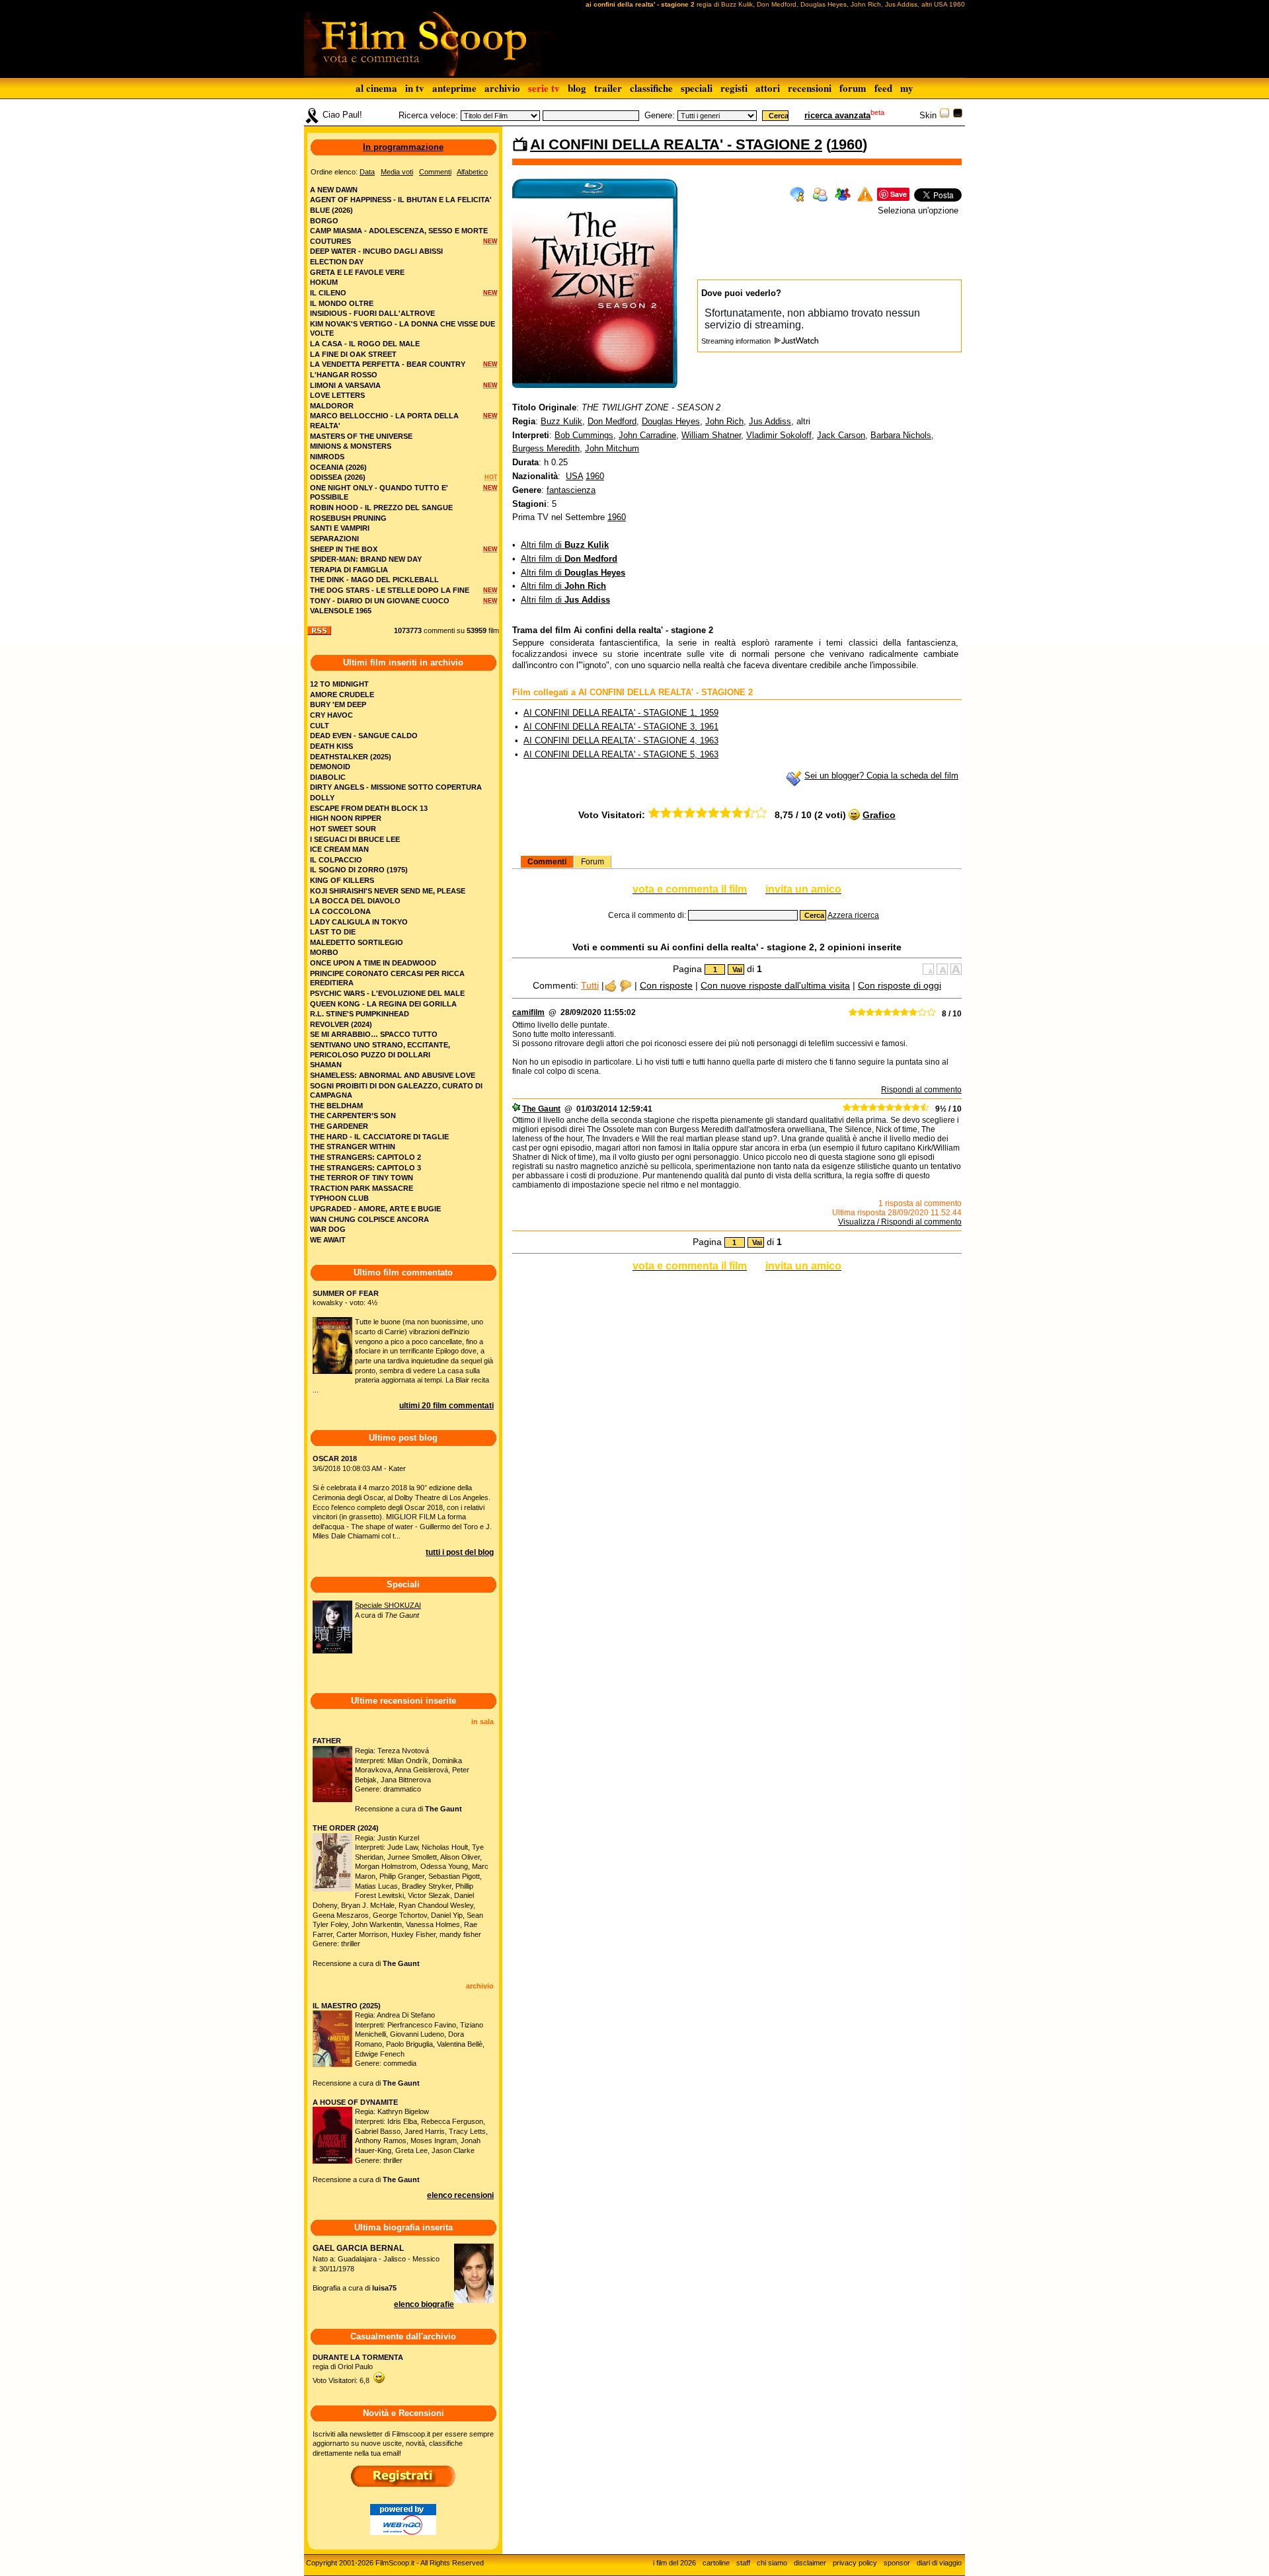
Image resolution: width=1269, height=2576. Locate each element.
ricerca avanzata (837, 115)
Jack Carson (841, 435)
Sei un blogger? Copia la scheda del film (881, 776)
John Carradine (647, 435)
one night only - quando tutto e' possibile (379, 493)
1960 (847, 144)
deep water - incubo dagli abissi (376, 251)
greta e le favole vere (357, 272)
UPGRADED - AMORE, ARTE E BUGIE (375, 1209)
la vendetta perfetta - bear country (388, 364)
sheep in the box (344, 549)
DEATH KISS (331, 746)
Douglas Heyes (671, 421)
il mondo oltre (342, 303)
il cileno (328, 293)
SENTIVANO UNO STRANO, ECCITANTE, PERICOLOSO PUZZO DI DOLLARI (380, 1050)
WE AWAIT (328, 1240)
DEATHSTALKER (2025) (351, 757)
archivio (502, 88)
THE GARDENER (339, 1126)
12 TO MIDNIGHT (339, 684)
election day (337, 262)
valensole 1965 (341, 611)
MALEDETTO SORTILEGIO (357, 942)
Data (367, 172)
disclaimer (810, 2563)
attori (768, 88)
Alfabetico (472, 172)
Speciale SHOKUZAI (388, 1605)
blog (577, 88)
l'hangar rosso (344, 375)
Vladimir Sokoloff (779, 435)
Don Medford (612, 421)
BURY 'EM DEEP (338, 704)
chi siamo (772, 2563)
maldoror (332, 406)
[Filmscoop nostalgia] (958, 115)
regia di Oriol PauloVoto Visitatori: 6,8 (358, 2369)
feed (883, 88)
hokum (324, 282)
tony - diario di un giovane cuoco (380, 601)
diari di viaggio (939, 2563)
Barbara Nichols (901, 435)
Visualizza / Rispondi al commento (900, 1222)
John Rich (724, 421)
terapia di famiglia (349, 570)
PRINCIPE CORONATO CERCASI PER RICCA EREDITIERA (387, 978)
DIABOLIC (328, 777)
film (494, 630)
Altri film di (565, 545)
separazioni (334, 539)
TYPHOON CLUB (339, 1198)
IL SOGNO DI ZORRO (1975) (359, 870)
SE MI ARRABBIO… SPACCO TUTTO (374, 1034)
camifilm (528, 1012)
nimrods (327, 457)
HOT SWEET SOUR (343, 829)
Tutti (590, 985)
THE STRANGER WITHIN (353, 1147)
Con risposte (666, 985)
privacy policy (855, 2563)
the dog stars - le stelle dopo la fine (390, 590)
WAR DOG (328, 1229)
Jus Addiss (770, 421)
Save (899, 194)
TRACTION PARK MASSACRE (362, 1188)
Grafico (879, 815)
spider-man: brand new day (366, 559)
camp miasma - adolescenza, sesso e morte (399, 231)
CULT (320, 726)
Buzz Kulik (561, 421)
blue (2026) (331, 210)
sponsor (897, 2563)
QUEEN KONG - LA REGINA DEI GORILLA (383, 1004)
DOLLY (322, 798)
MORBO (324, 952)
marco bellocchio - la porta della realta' (384, 421)
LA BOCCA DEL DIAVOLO (355, 901)
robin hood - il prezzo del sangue (381, 508)
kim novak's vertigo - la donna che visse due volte (403, 329)
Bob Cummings (584, 435)
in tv (415, 88)
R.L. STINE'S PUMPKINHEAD (360, 1014)
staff (743, 2563)
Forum (593, 862)
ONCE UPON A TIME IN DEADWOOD (373, 963)
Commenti (547, 862)
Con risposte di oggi (900, 985)
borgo (324, 221)
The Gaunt (541, 1109)
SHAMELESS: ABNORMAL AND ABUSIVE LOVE (393, 1075)
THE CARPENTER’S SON (353, 1116)
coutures (330, 241)
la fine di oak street (353, 354)
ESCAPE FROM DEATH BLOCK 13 (369, 808)
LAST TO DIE (333, 932)
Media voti (397, 172)
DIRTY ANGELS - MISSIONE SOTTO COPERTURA (396, 787)
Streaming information (737, 341)
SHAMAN (326, 1065)
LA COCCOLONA (340, 911)
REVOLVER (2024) (341, 1024)
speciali (697, 88)
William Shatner (711, 435)
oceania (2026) (338, 467)
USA (574, 476)
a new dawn (334, 190)
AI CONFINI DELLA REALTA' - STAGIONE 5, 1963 (621, 754)
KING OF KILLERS (342, 880)
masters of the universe (361, 436)
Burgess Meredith (546, 448)
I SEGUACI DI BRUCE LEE (355, 839)
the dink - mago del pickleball (374, 580)
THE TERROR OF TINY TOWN (362, 1178)
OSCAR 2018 (335, 1458)
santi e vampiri (340, 528)
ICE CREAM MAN (339, 849)
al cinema (376, 88)
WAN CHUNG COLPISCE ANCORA (369, 1219)
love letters (337, 395)
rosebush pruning (348, 518)
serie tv (544, 88)
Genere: (660, 115)
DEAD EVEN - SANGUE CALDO (364, 736)
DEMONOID (330, 767)
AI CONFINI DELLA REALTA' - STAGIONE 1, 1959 (621, 713)
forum (853, 88)
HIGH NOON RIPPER (346, 818)
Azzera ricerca (853, 915)
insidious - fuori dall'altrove (372, 313)
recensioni (810, 88)
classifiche (651, 88)
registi (734, 88)
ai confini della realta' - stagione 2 (676, 144)
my (907, 88)
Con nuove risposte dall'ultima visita (775, 985)
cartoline (716, 2563)
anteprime (454, 88)
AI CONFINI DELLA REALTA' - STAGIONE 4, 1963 (621, 740)
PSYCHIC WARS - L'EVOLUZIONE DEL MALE (387, 993)
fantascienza (571, 490)
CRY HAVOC (331, 715)
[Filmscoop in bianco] (944, 115)
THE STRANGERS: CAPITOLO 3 (365, 1168)
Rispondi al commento (921, 1090)
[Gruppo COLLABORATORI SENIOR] (516, 1109)
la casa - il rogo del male (365, 344)
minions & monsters (351, 446)
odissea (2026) (338, 477)
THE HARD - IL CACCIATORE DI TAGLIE (379, 1137)
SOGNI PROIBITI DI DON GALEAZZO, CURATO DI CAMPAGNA (396, 1091)
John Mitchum (612, 448)
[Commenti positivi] (610, 985)
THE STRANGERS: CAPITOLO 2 (365, 1157)
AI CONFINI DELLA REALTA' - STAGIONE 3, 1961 (621, 727)
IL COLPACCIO (336, 860)
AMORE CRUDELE (342, 695)
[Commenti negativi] (626, 985)
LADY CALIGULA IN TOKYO (359, 922)
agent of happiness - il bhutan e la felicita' (401, 200)
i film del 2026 (674, 2563)
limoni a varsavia (345, 385)
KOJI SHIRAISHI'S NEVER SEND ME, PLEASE (388, 891)
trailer (608, 88)
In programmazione (403, 147)
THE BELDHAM (336, 1106)
